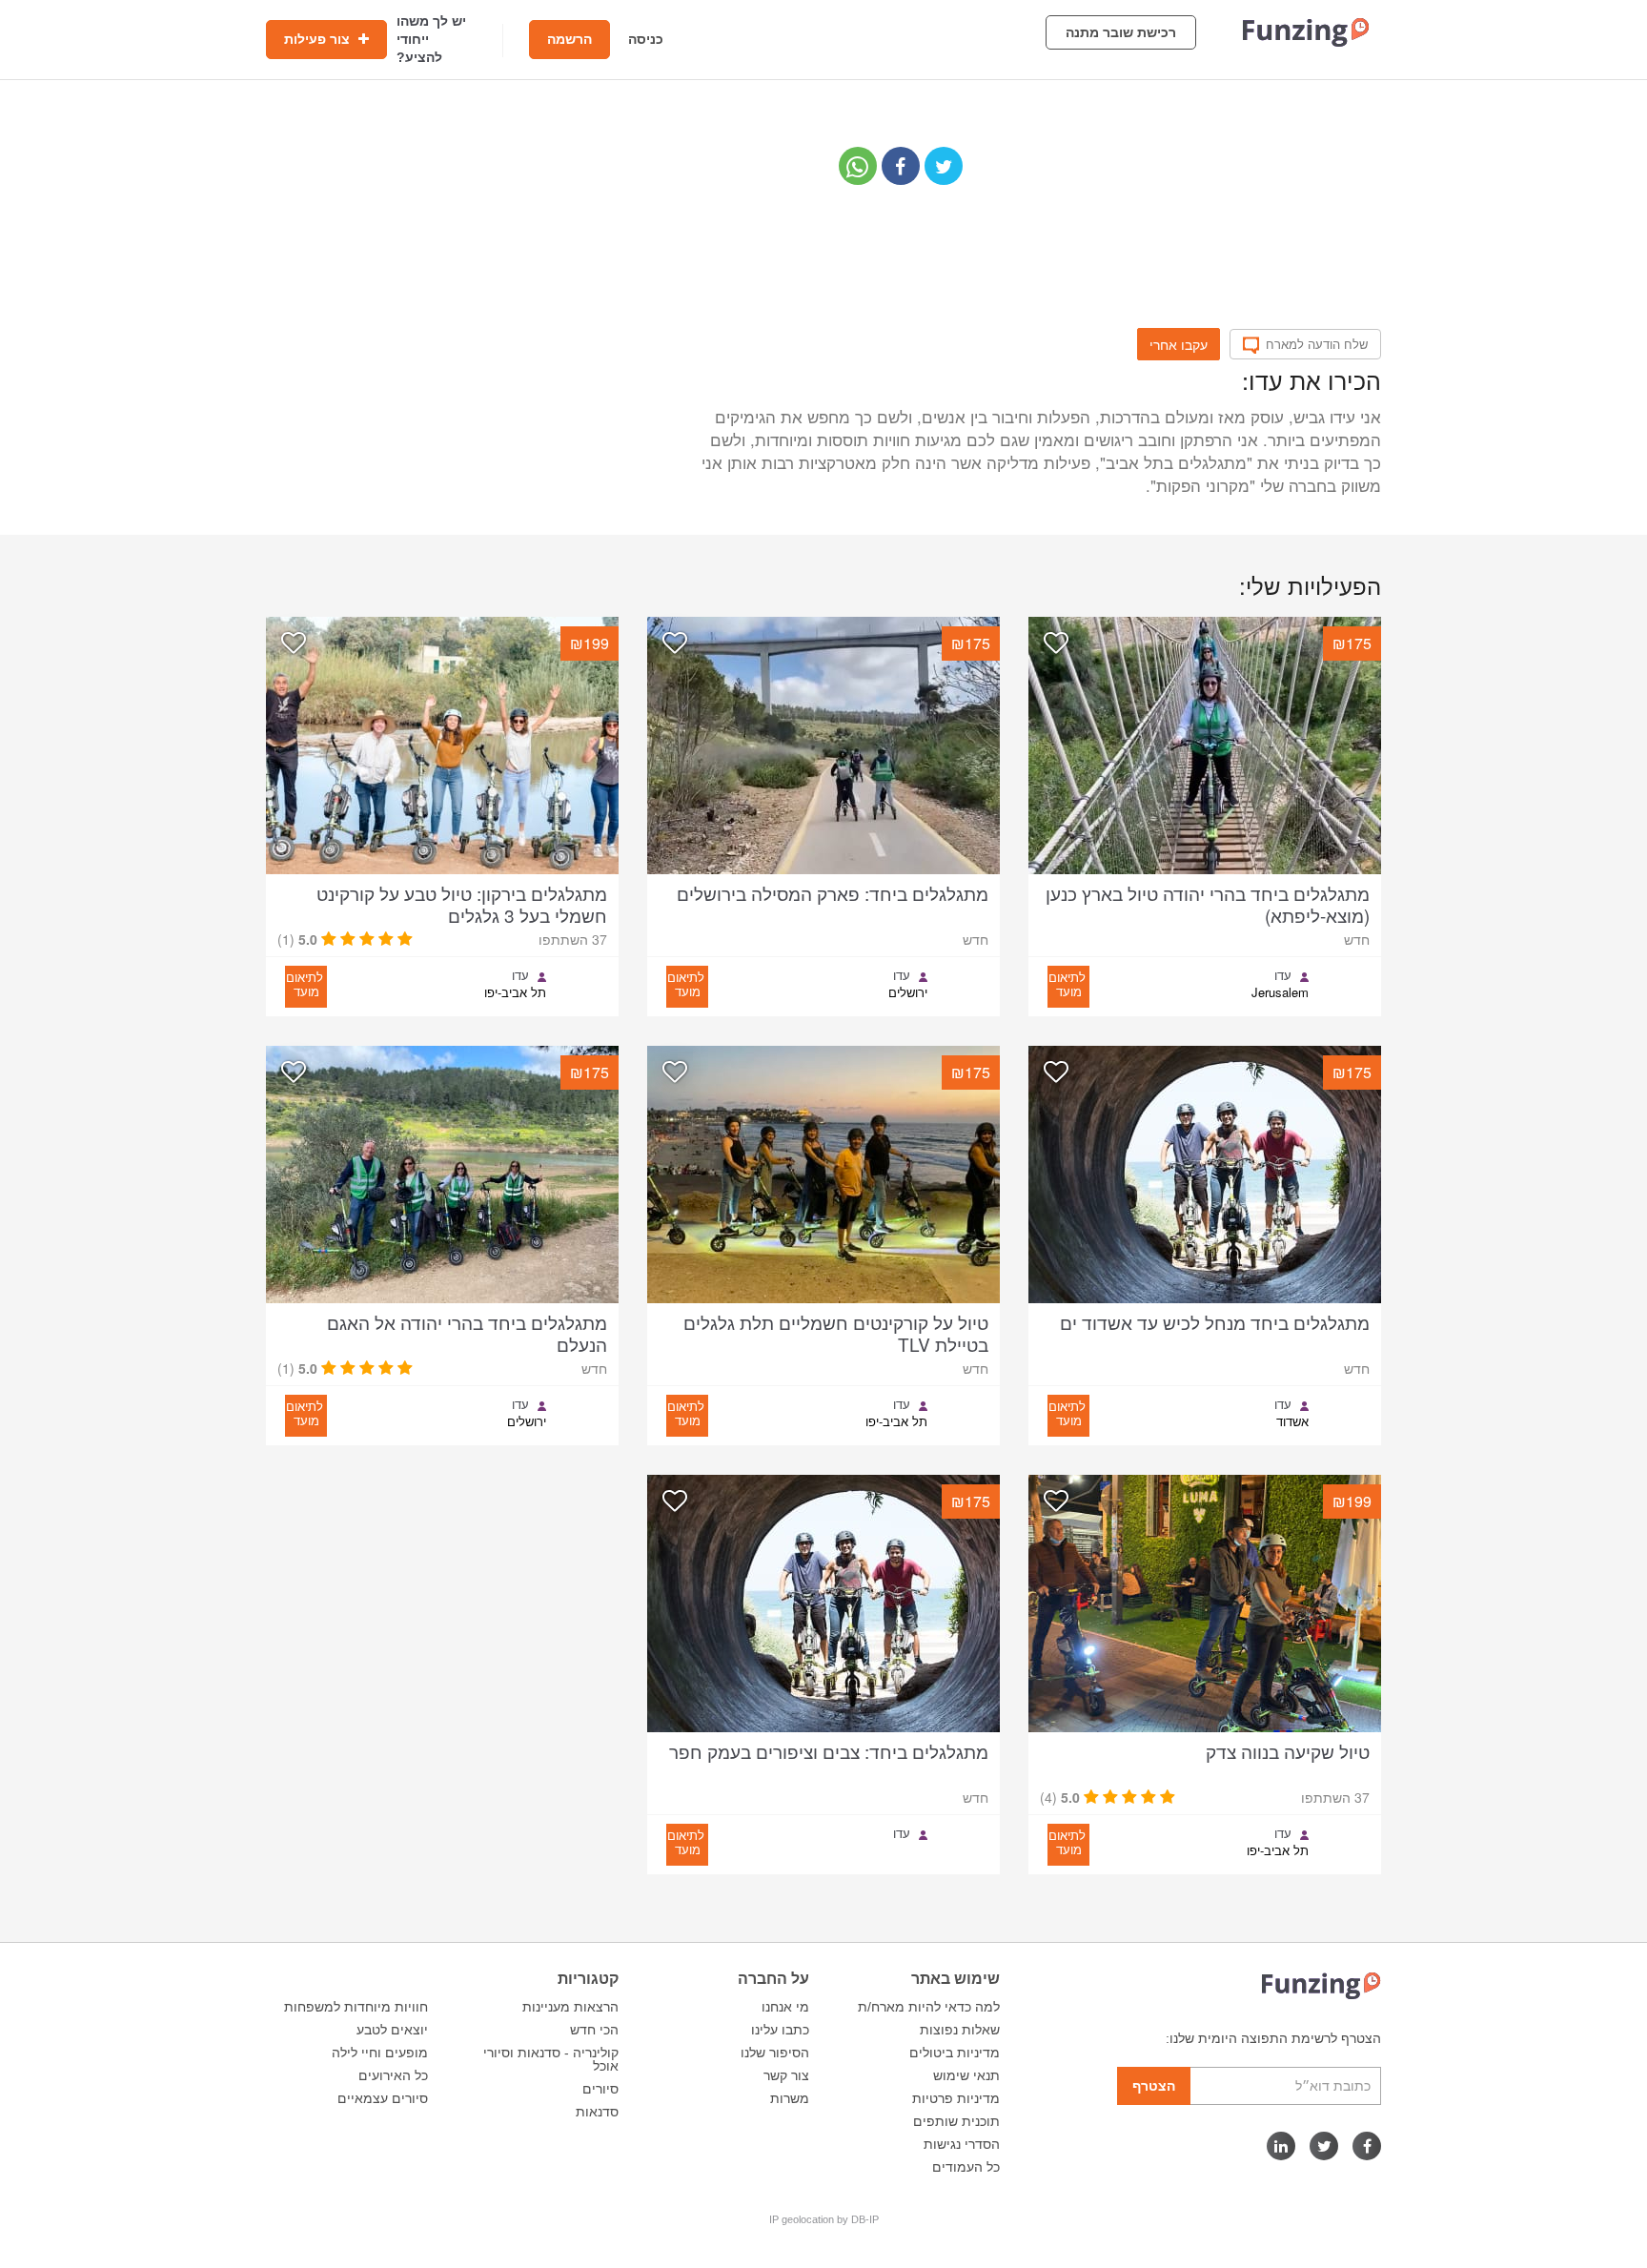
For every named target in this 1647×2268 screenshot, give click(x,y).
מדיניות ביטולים (955, 2053)
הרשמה (569, 39)
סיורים (600, 2089)
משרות (790, 2098)
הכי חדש (594, 2030)
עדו (1283, 975)
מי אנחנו (785, 2007)
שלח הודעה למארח (1317, 344)
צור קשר (786, 2075)
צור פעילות (319, 39)
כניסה (646, 39)
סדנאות (597, 2112)
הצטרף (1154, 2086)
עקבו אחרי (1179, 344)
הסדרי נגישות (962, 2144)
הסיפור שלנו (775, 2053)
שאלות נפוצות (960, 2030)
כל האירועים (393, 2075)
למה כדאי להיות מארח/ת (929, 2007)
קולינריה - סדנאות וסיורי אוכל (551, 2059)
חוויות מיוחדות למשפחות (356, 2007)
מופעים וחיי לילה (380, 2053)
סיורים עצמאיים (383, 2098)
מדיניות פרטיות (956, 2098)
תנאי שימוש (966, 2075)
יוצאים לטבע (392, 2030)
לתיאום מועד (1067, 984)
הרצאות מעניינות (570, 2007)
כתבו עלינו (780, 2030)
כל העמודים (966, 2167)
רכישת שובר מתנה (1121, 32)
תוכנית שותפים (956, 2121)
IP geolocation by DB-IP (824, 2219)
